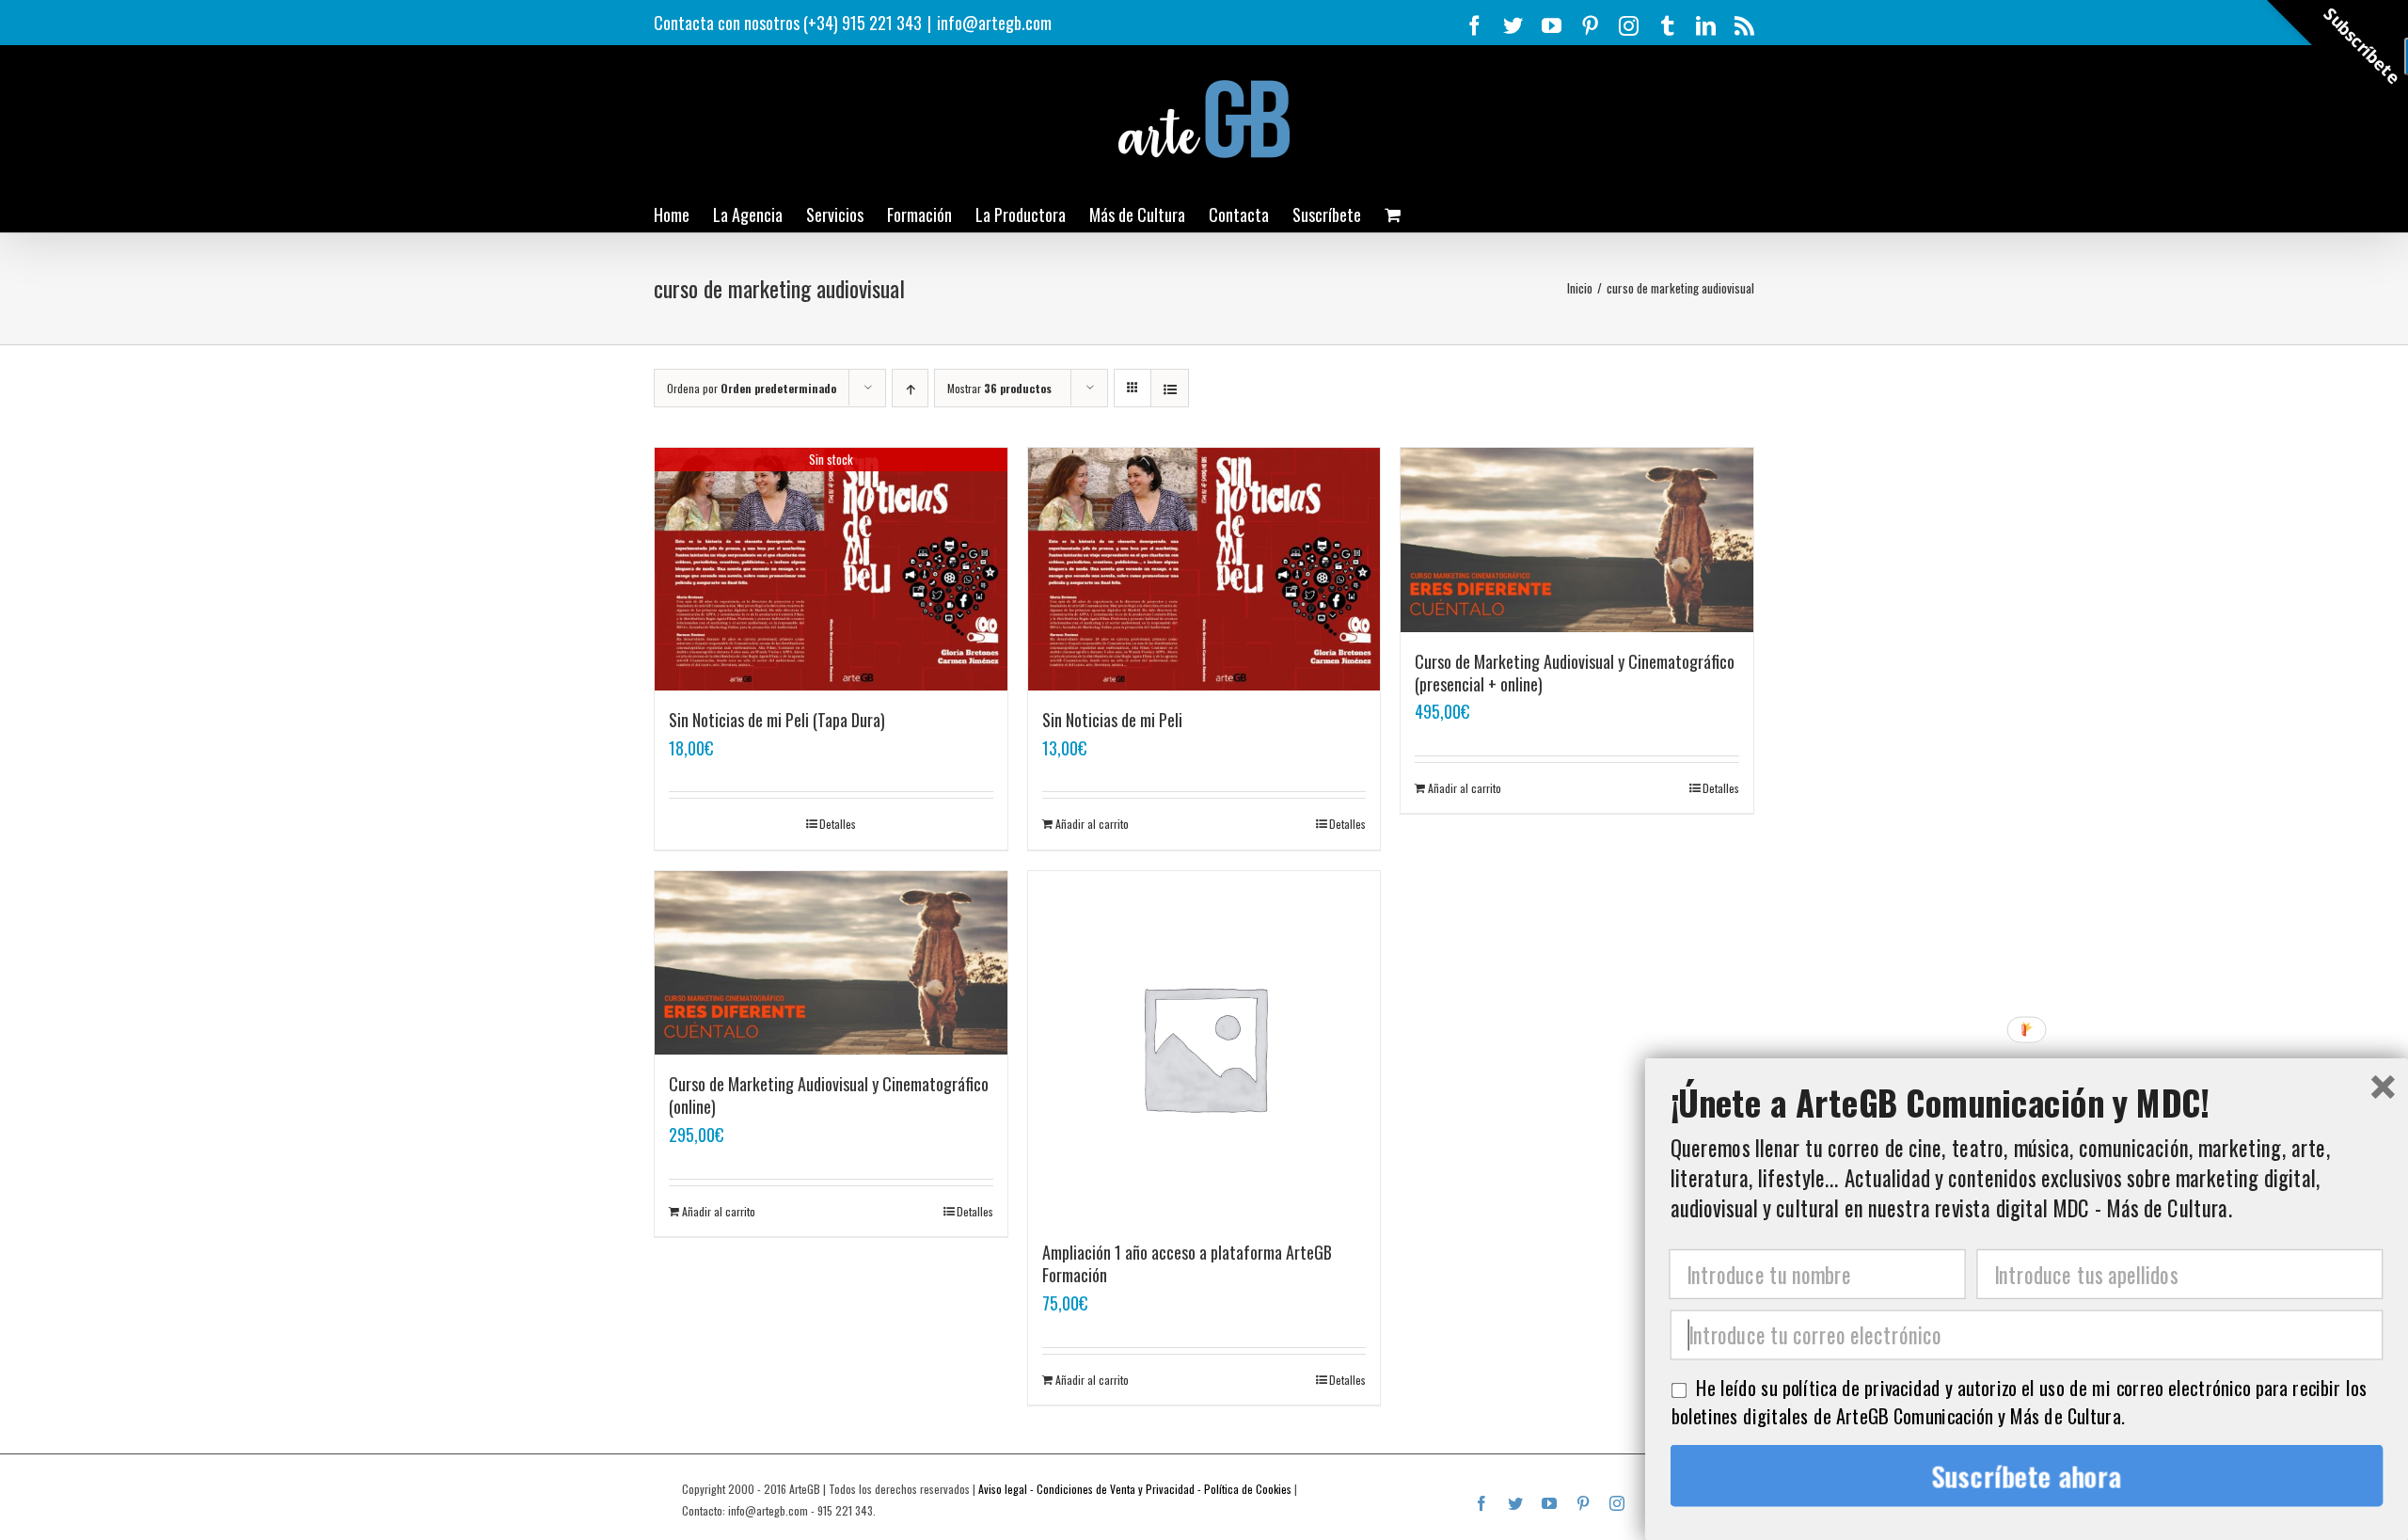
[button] (2027, 1102)
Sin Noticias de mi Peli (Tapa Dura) (777, 720)
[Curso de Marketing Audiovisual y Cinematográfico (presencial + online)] (1577, 540)
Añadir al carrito (1092, 824)
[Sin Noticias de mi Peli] (1204, 569)
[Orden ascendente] (910, 388)
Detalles (838, 824)
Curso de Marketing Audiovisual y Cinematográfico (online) (829, 1095)
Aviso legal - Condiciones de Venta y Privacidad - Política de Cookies (1135, 1489)
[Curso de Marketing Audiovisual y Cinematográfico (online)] (831, 963)
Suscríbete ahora (2027, 1476)
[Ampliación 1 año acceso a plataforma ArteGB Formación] (1204, 1048)
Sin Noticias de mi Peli (1112, 720)
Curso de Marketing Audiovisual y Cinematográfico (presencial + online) (1575, 673)
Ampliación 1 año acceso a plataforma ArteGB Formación (1187, 1263)
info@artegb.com (994, 23)
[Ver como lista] (1170, 388)
